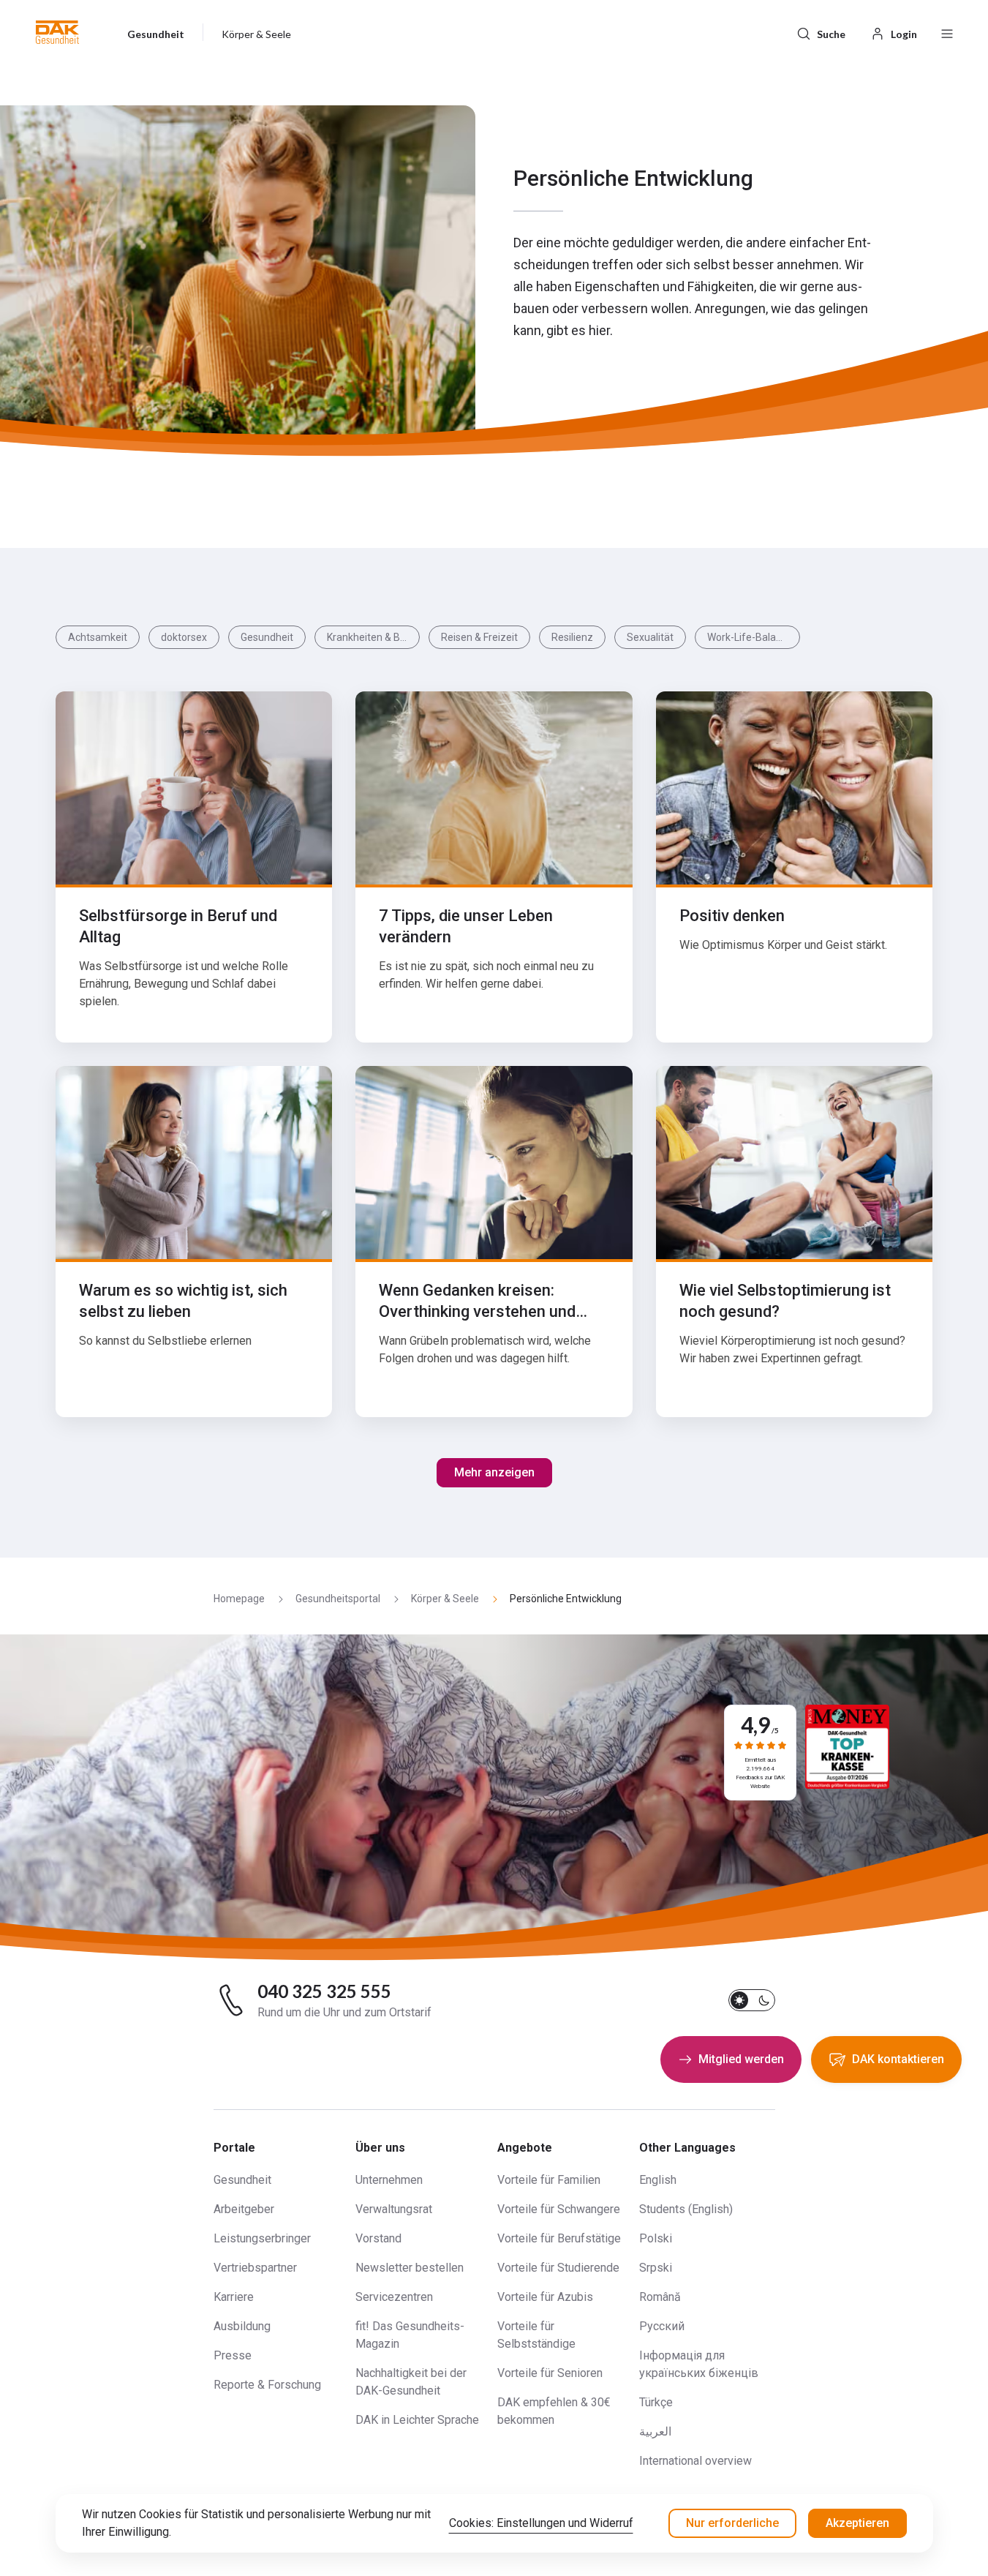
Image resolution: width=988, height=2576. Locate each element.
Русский (662, 2326)
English (658, 2180)
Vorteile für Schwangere (559, 2209)
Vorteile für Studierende (558, 2268)
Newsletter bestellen (410, 2268)
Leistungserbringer (262, 2238)
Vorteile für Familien (549, 2180)
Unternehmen (389, 2180)
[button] (57, 32)
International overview (695, 2461)
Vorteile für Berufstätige (559, 2238)
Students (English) (686, 2209)
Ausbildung (242, 2326)
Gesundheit (242, 2180)
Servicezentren (394, 2297)
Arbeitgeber (244, 2209)
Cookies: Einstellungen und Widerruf (541, 2523)
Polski (656, 2238)
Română (660, 2297)
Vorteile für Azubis (545, 2297)
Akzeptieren (857, 2523)
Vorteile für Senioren (550, 2373)
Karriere (234, 2297)
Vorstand (378, 2238)
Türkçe (656, 2402)
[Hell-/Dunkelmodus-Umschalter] (752, 2000)
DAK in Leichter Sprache (417, 2420)
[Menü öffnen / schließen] (947, 32)
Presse (233, 2355)
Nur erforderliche (732, 2523)
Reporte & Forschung (267, 2385)
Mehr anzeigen (494, 1472)
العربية (655, 2432)
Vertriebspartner (255, 2268)
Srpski (656, 2268)
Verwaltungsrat (394, 2209)
